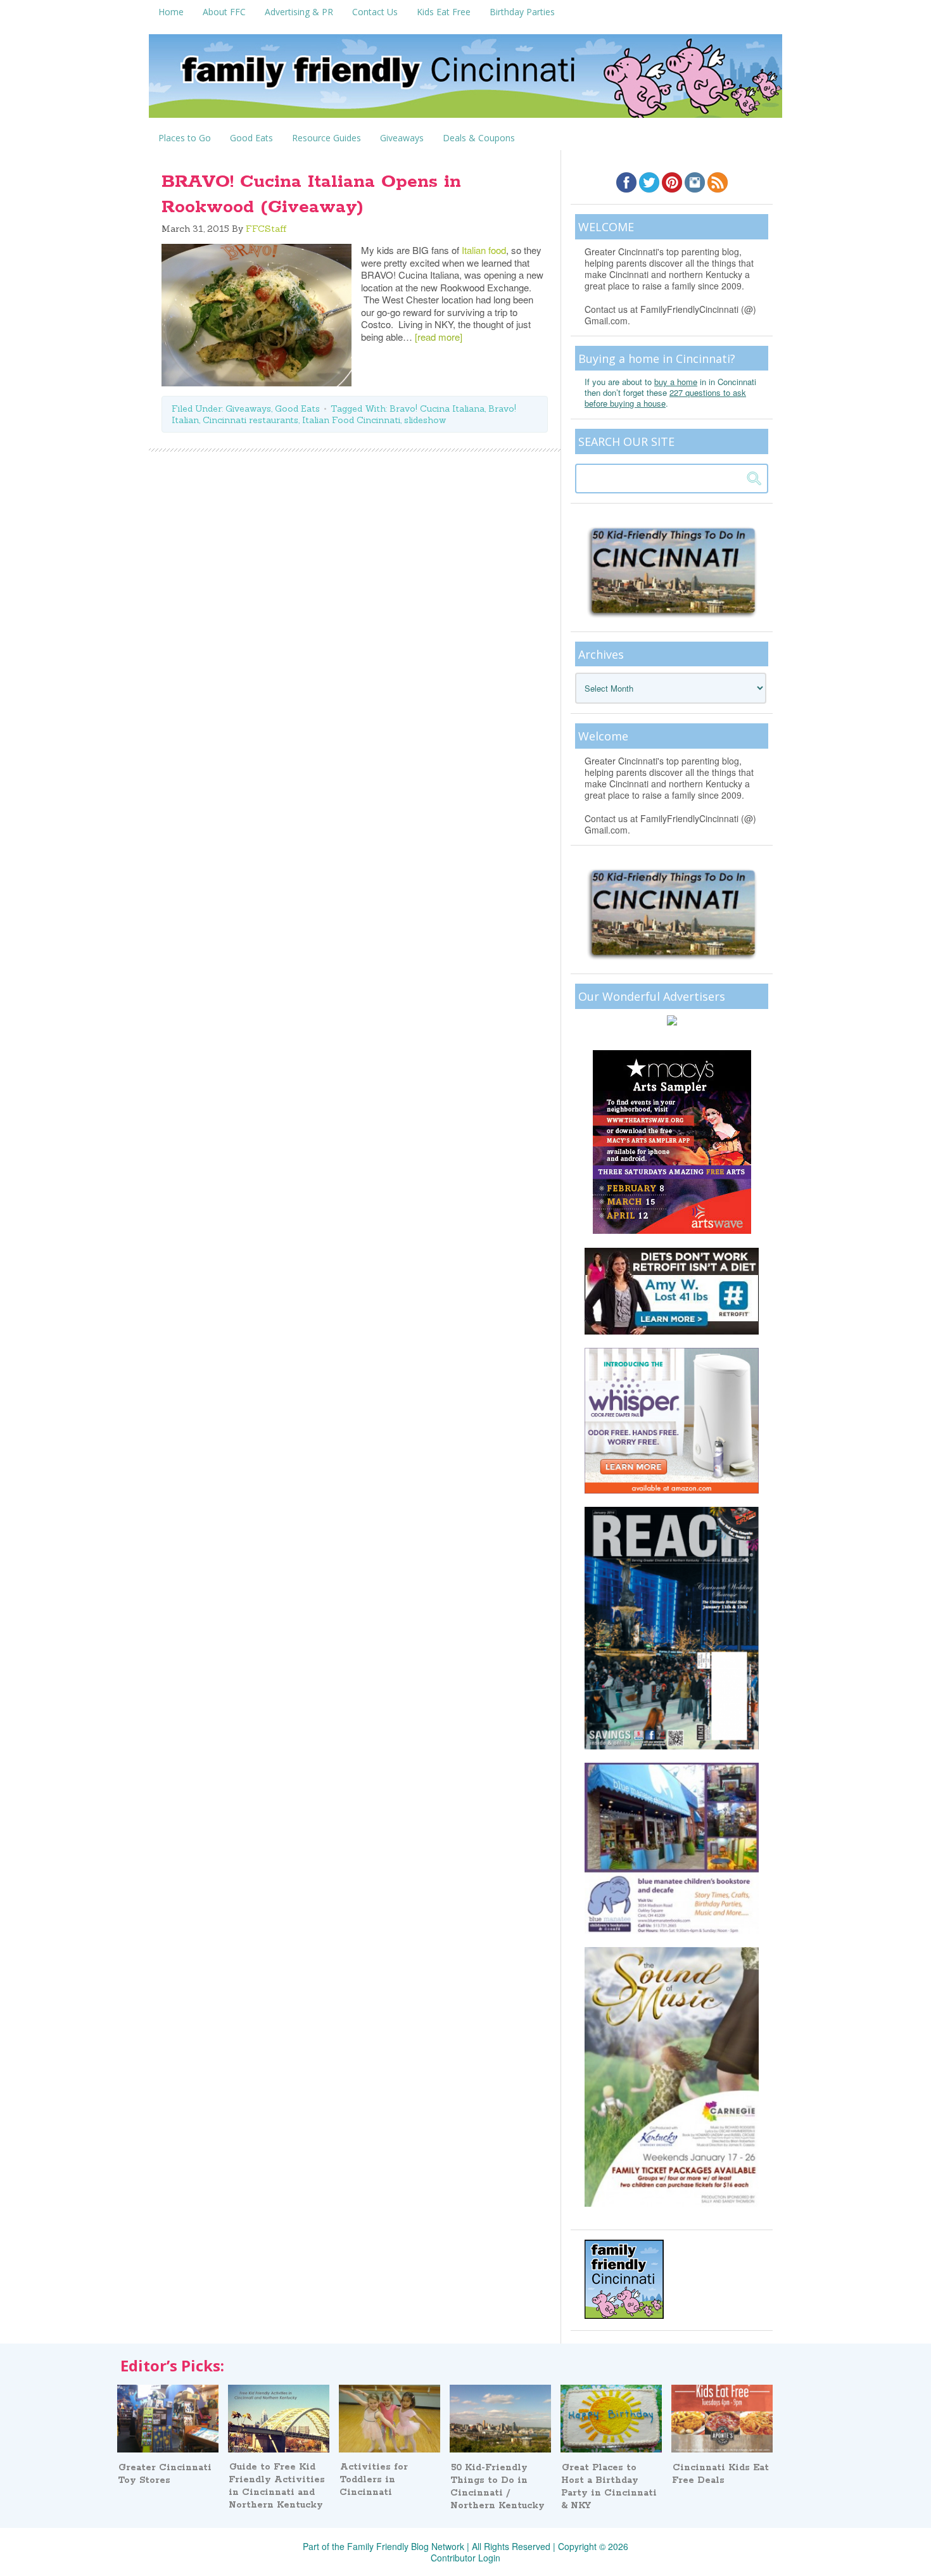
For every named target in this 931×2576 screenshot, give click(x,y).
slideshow (425, 420)
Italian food (484, 250)
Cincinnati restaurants (250, 420)
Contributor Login (465, 2558)
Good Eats (297, 409)
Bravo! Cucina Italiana (437, 409)
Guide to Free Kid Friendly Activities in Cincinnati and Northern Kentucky (277, 2486)
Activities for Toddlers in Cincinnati (374, 2480)
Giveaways (248, 409)
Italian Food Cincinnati (351, 420)
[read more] (439, 337)
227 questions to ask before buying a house (665, 398)
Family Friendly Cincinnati (465, 80)
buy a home (676, 382)
